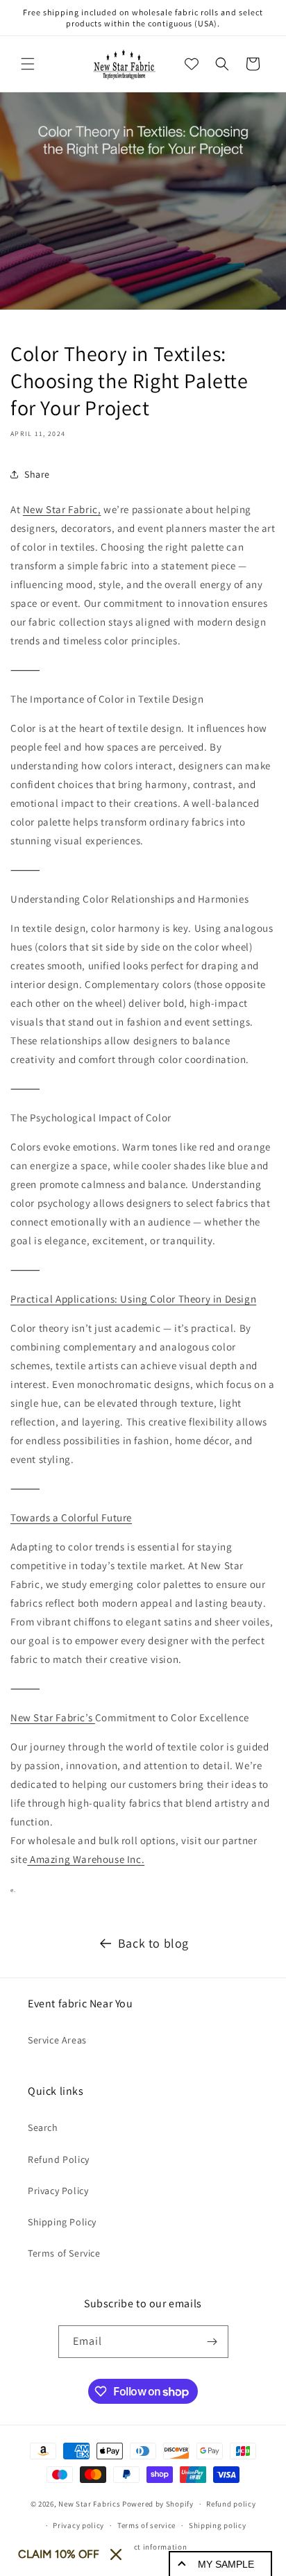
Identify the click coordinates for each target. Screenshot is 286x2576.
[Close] (116, 2554)
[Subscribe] (212, 2342)
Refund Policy (59, 2159)
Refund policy (231, 2504)
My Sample (226, 2564)
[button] (28, 64)
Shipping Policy (62, 2222)
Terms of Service (64, 2253)
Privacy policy (78, 2525)
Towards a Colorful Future (71, 1517)
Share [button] (37, 474)
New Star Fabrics (89, 2504)
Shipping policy (218, 2525)
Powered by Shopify (158, 2504)
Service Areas (57, 2040)
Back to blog (153, 1943)
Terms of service (146, 2525)
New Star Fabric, (62, 509)
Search (43, 2127)
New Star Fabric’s (53, 1717)
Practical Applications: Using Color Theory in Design (133, 1299)
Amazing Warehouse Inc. (86, 1859)
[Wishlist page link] (192, 64)
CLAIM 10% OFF (59, 2554)
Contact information (149, 2547)
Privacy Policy (58, 2191)
